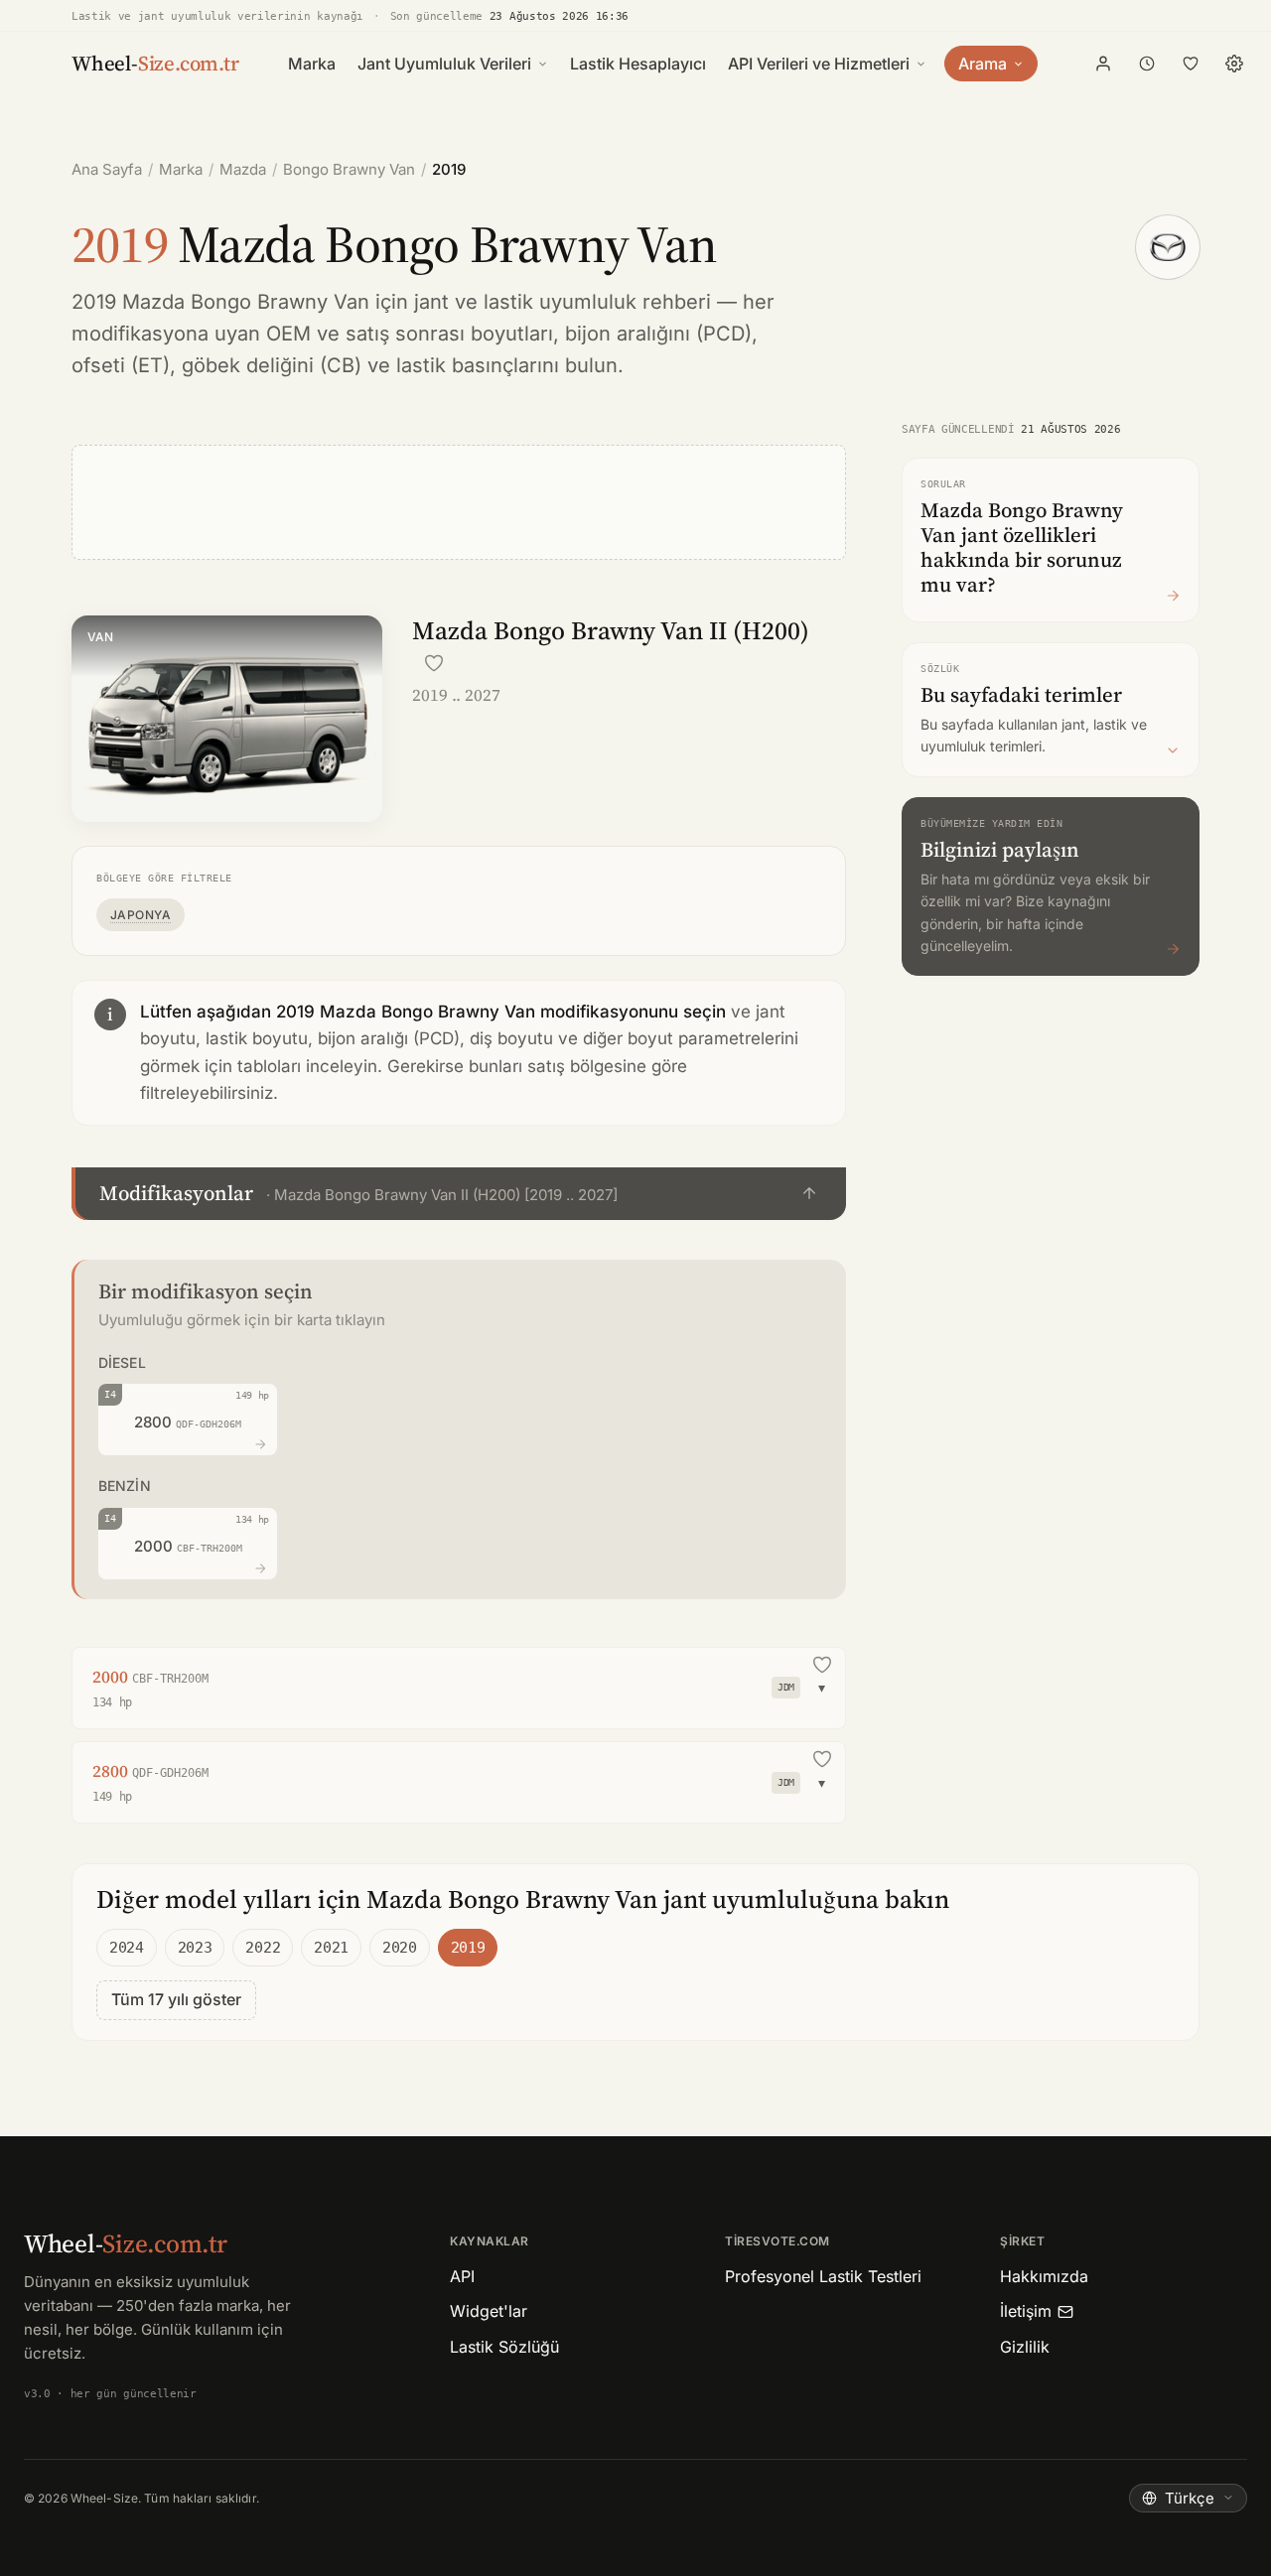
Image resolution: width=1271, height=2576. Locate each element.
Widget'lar (489, 2311)
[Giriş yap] (1103, 64)
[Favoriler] (1191, 64)
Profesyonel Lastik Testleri (823, 2276)
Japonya (141, 915)
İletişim (1026, 2311)
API (462, 2276)
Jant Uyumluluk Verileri (444, 64)
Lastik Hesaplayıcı (638, 64)
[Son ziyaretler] (1147, 64)
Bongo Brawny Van (349, 169)
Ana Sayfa (107, 169)
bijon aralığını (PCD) (658, 334)
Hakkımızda (1044, 2276)
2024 (127, 1948)
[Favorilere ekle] (434, 663)
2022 (263, 1948)
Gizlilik (1025, 2347)
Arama (983, 64)
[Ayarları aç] (1234, 64)
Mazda (243, 169)
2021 (331, 1948)
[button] (459, 1194)
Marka (312, 64)
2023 (195, 1948)
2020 (400, 1948)
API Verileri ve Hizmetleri (819, 64)
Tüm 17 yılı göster (176, 1999)
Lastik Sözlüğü (504, 2347)
